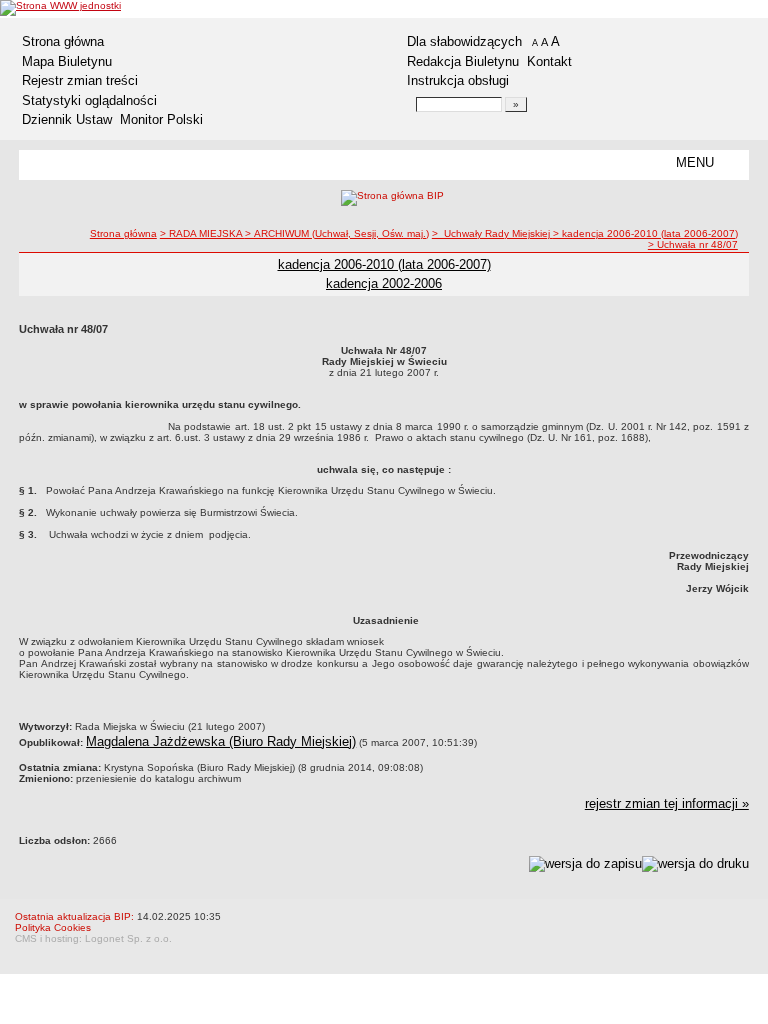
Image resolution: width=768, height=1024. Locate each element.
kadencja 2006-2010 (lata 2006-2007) (384, 264)
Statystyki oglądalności (89, 100)
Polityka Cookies (53, 927)
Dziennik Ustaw (67, 119)
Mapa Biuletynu (67, 61)
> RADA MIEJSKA (202, 233)
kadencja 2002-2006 (384, 283)
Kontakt (549, 61)
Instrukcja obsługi (458, 80)
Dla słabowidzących (464, 41)
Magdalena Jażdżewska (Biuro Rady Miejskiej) (221, 741)
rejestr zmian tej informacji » (667, 803)
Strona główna (63, 41)
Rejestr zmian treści (80, 80)
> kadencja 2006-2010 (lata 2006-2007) (645, 233)
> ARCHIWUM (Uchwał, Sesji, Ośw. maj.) (337, 233)
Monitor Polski (161, 119)
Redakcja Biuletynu (463, 61)
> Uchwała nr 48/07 (693, 244)
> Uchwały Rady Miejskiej (492, 233)
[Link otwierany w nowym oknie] (60, 8)
